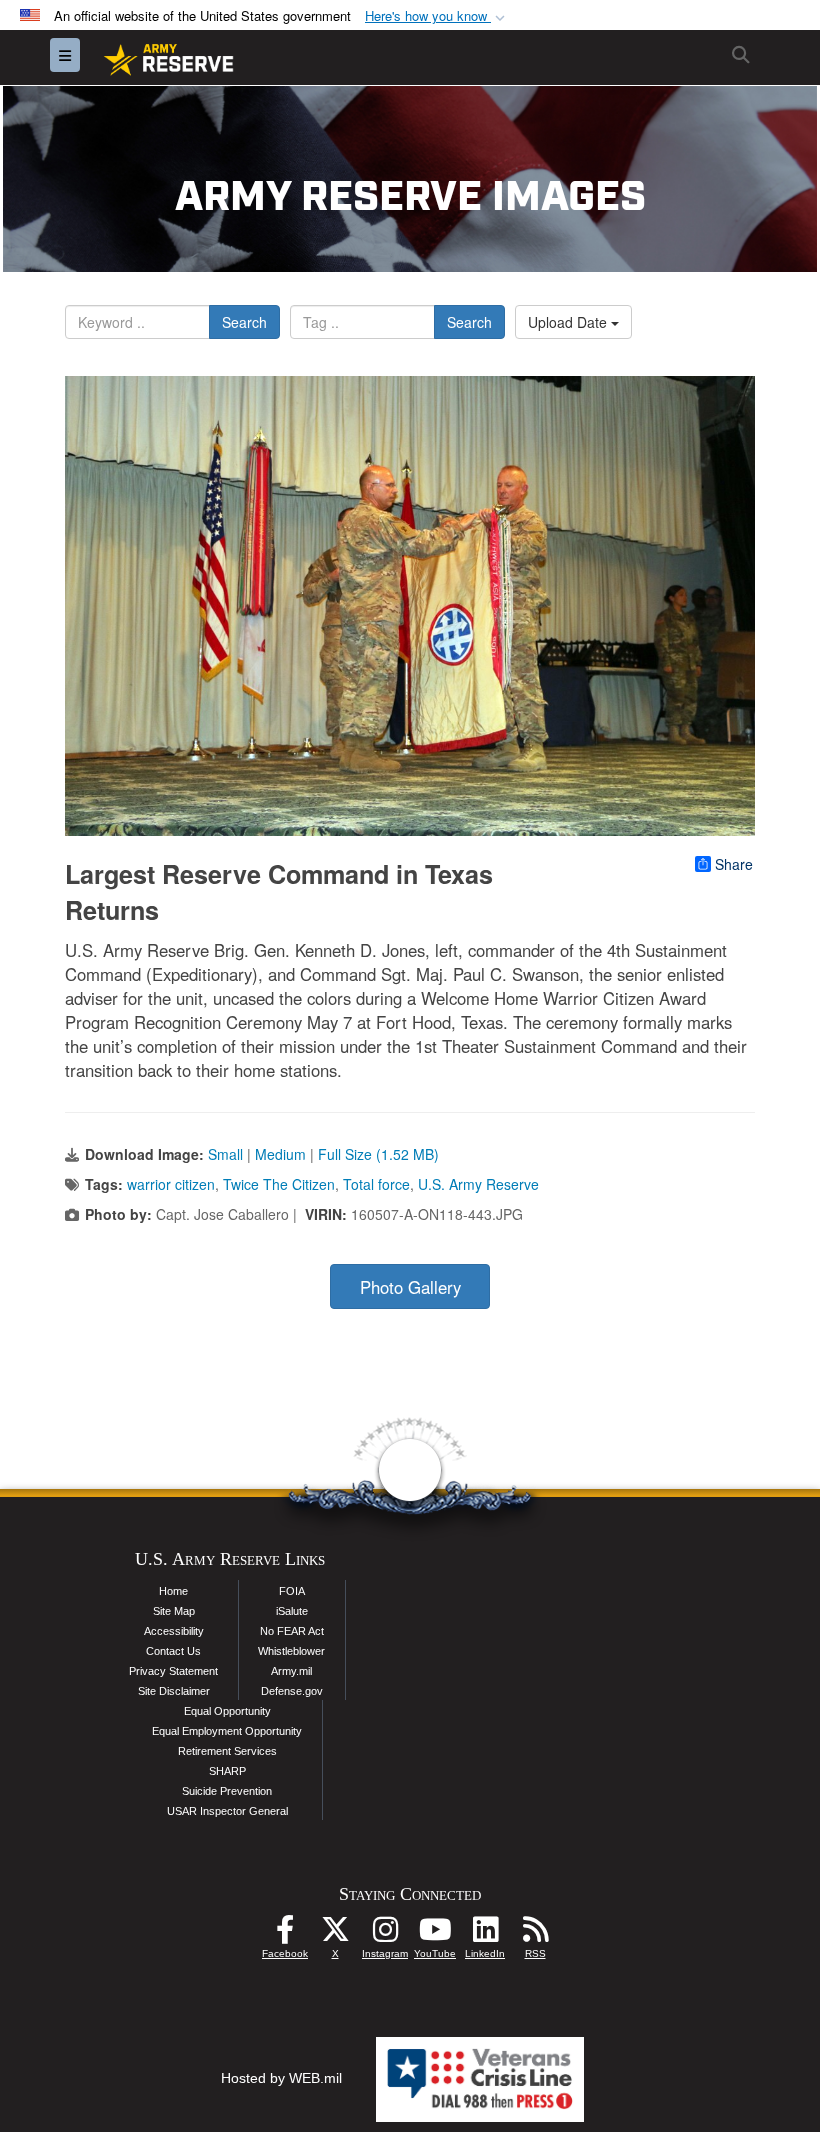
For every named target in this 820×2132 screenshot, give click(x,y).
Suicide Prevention (227, 1791)
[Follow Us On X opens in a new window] (335, 1935)
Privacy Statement (173, 1671)
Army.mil (291, 1671)
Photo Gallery (410, 1287)
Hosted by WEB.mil (281, 2078)
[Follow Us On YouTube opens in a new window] (435, 1935)
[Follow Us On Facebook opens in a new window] (285, 1935)
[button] (437, 16)
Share (734, 864)
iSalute (292, 1611)
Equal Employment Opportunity (227, 1731)
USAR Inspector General (227, 1811)
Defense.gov (292, 1691)
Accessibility (174, 1631)
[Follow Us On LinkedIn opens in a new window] (485, 1935)
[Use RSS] (535, 1935)
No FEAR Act (292, 1631)
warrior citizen (171, 1184)
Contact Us (173, 1651)
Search (244, 322)
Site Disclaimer (174, 1691)
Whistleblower (291, 1651)
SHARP (227, 1771)
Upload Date (569, 322)
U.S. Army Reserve (478, 1184)
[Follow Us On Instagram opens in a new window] (385, 1935)
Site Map (174, 1611)
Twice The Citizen (279, 1184)
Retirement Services (227, 1751)
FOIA (292, 1591)
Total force (376, 1184)
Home (173, 1591)
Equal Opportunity (227, 1711)
